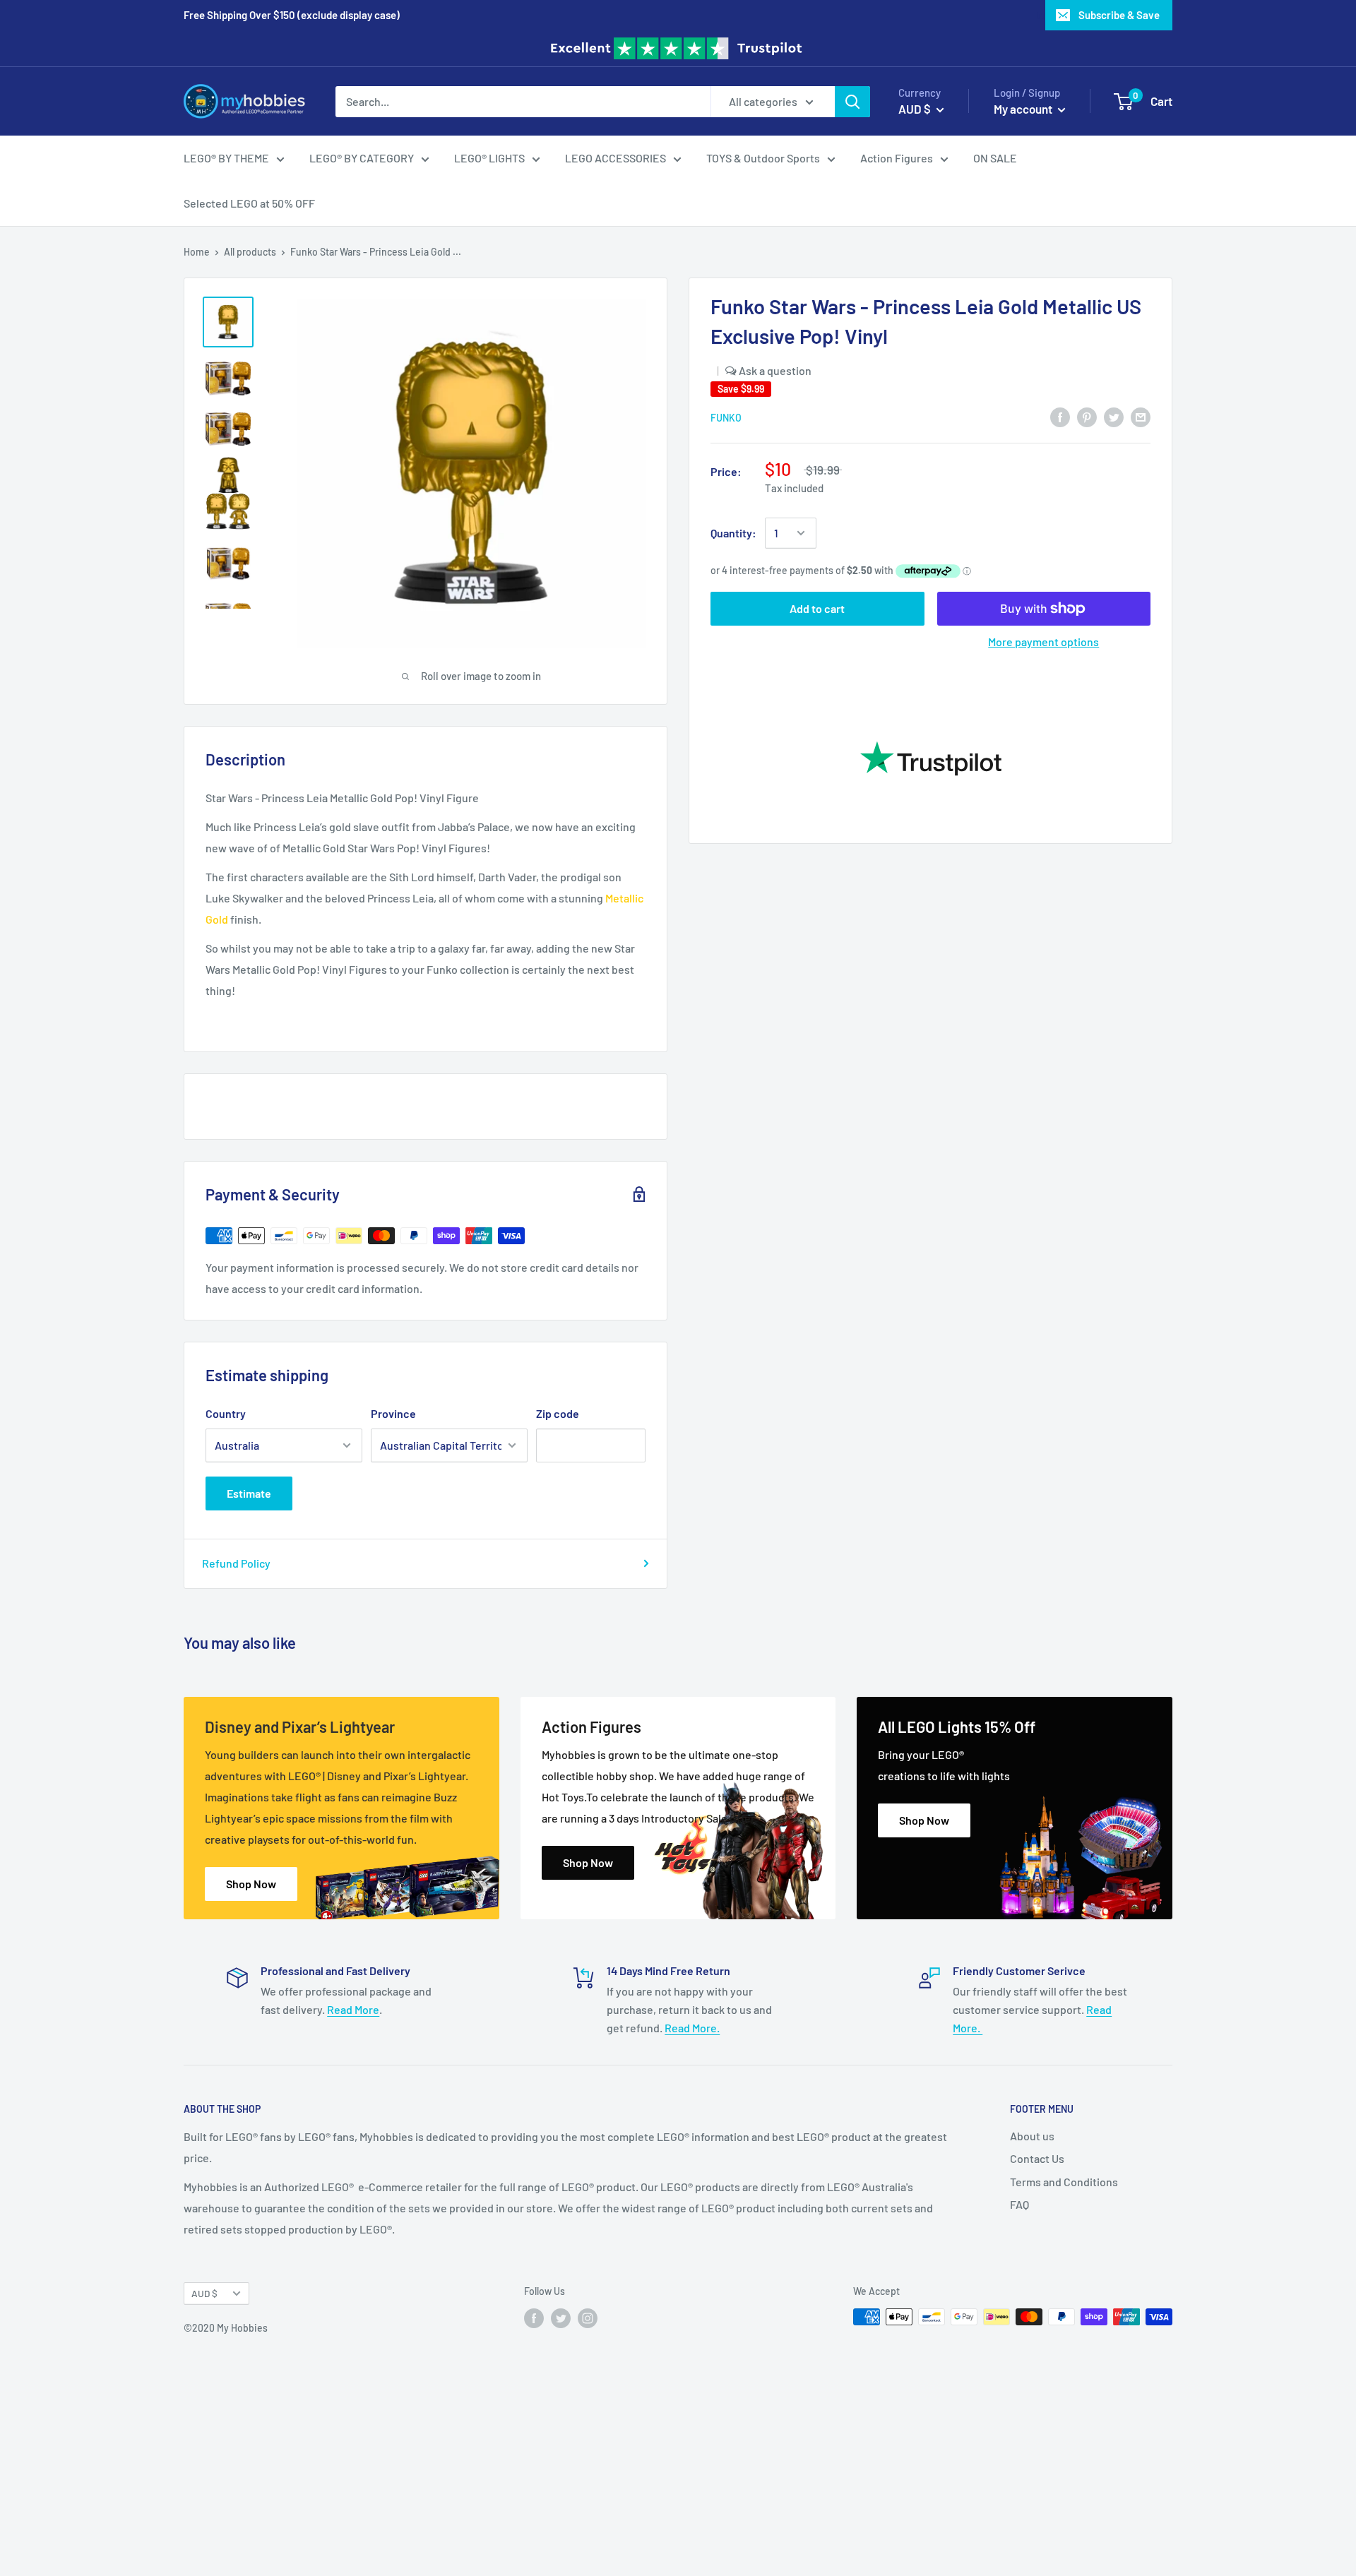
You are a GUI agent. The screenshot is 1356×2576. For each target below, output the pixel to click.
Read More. (692, 2028)
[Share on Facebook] (1060, 416)
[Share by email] (1141, 416)
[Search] (852, 101)
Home (197, 252)
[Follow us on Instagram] (588, 2318)
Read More (353, 2009)
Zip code (558, 1413)
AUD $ (204, 2293)
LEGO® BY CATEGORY (362, 158)
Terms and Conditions (1064, 2182)
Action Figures (897, 158)
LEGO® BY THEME (226, 158)
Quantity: (733, 533)
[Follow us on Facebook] (534, 2318)
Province (393, 1413)
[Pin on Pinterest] (1087, 416)
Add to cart (817, 608)
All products (250, 252)
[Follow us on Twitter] (561, 2318)
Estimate (249, 1493)
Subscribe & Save (1119, 15)
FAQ (1019, 2204)
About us (1032, 2136)
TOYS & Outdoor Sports (763, 158)
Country (226, 1413)
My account (1024, 108)
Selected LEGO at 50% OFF (249, 203)
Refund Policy (236, 1563)
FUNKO (726, 418)
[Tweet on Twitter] (1114, 416)
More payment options (1043, 642)
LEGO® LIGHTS (489, 158)
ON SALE (995, 158)
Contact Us (1037, 2158)
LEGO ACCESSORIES (615, 158)
